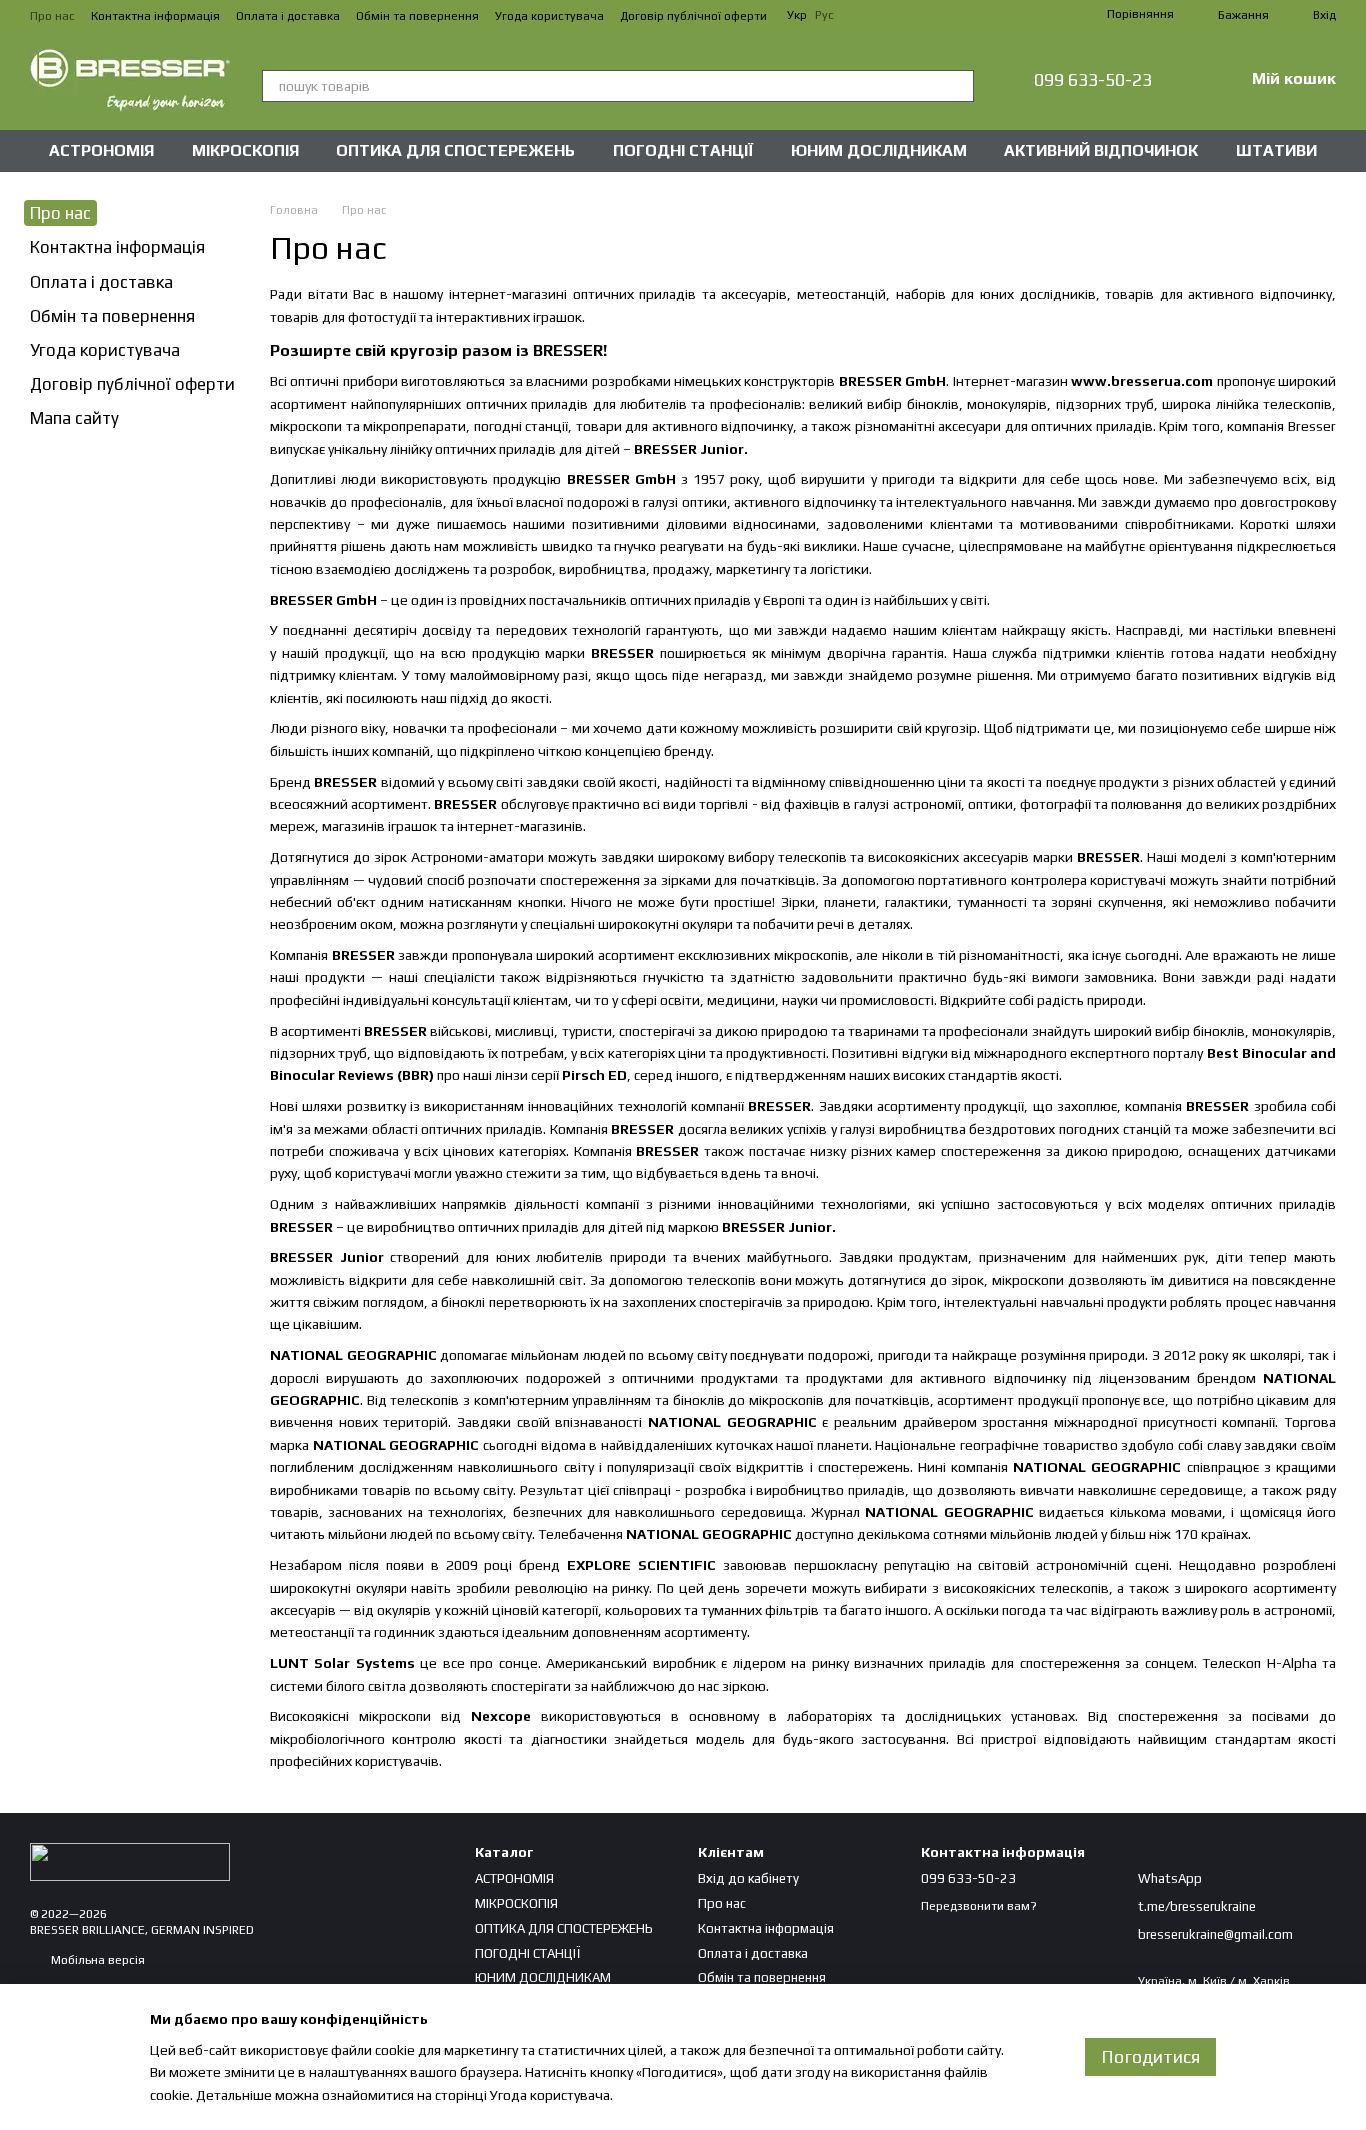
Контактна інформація (155, 16)
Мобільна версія (96, 1960)
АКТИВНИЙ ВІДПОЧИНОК (1101, 150)
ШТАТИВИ (1276, 150)
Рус (824, 15)
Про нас (52, 16)
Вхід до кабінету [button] (748, 1878)
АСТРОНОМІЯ (101, 150)
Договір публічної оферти (693, 16)
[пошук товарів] (958, 86)
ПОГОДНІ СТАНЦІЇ (683, 150)
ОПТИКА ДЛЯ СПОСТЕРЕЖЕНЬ (455, 150)
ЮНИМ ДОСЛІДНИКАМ (879, 150)
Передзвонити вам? (979, 1906)
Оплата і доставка (288, 16)
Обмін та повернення (417, 16)
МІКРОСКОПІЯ (245, 150)
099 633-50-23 (1093, 80)
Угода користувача (549, 16)
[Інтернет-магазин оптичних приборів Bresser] (130, 1861)
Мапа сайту (74, 418)
